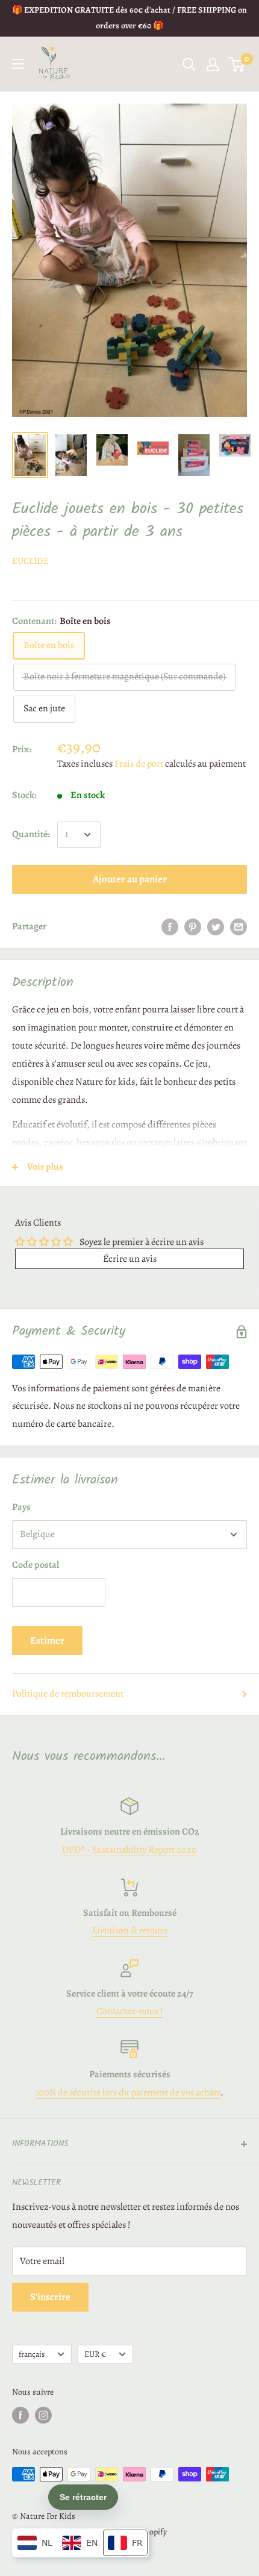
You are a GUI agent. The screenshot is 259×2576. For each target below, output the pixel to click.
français (32, 2354)
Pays (21, 1507)
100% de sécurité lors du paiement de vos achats (128, 2092)
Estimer (47, 1640)
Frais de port (139, 764)
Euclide (30, 561)
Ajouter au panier (130, 879)
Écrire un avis (130, 1259)
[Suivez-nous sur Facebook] (20, 2415)
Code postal (36, 1565)
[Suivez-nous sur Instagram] (43, 2415)
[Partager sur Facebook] (170, 927)
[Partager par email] (239, 927)
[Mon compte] (213, 64)
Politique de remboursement (68, 1694)
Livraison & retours (130, 1930)
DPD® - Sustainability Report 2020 (129, 1850)
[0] (237, 64)
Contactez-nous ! (130, 2011)
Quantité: (31, 834)
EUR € (95, 2354)
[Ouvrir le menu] (18, 64)
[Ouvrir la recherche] (189, 64)
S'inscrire (50, 2297)
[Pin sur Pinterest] (193, 927)
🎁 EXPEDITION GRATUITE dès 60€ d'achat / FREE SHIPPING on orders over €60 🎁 (129, 18)
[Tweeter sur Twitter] (216, 927)
